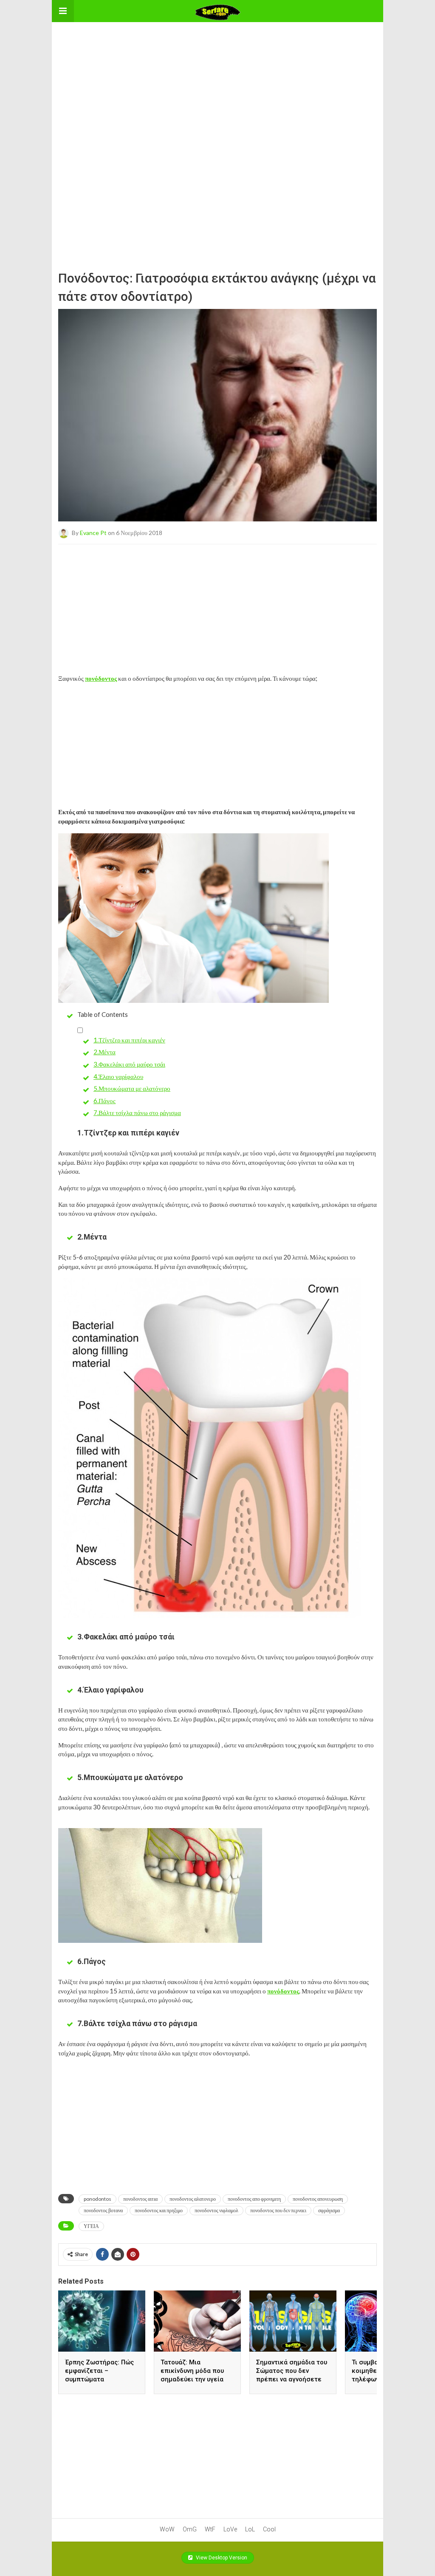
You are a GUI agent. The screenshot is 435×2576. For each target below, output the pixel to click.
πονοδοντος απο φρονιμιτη (254, 2199)
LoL (250, 2529)
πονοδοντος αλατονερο (193, 2199)
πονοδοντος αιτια (140, 2199)
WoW (167, 2529)
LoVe (230, 2529)
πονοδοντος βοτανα (103, 2210)
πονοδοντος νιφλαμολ (216, 2210)
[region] (217, 75)
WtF (210, 2529)
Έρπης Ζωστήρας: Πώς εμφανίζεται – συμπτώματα (99, 2371)
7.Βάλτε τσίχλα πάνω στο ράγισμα (137, 1112)
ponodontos (97, 2199)
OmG (190, 2529)
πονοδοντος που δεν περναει (278, 2210)
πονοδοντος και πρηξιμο (159, 2210)
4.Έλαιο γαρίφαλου (118, 1076)
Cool (269, 2529)
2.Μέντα (105, 1052)
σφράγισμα (329, 2210)
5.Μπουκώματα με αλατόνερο (132, 1088)
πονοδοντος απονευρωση (318, 2199)
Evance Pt (93, 532)
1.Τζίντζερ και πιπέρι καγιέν (129, 1040)
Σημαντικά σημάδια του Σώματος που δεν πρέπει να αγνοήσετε (292, 2371)
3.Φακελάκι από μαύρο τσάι (129, 1064)
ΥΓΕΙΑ (91, 2226)
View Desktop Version (221, 2558)
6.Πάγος (105, 1101)
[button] (63, 11)
